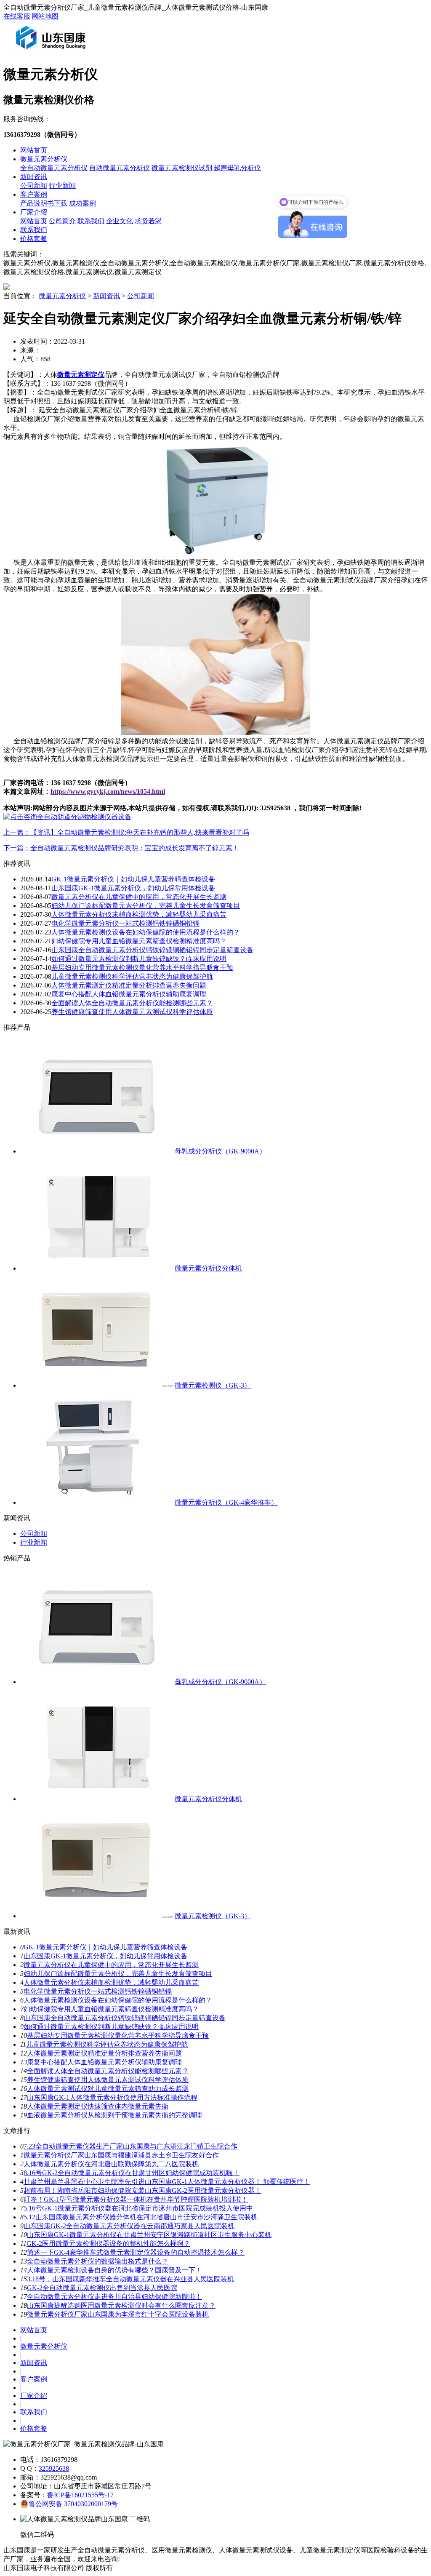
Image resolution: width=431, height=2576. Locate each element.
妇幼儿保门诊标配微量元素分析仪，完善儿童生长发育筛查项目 (146, 906)
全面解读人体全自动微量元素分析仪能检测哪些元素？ (132, 1003)
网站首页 (34, 150)
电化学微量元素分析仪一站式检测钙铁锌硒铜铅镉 (125, 923)
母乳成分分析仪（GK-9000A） (220, 1151)
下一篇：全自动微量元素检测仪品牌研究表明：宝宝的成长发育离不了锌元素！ (121, 848)
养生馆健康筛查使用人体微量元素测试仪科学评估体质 (132, 1012)
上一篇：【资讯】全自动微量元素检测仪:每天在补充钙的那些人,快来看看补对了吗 (126, 832)
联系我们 (91, 221)
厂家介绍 (34, 212)
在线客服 (17, 16)
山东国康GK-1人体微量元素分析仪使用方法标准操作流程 (112, 2097)
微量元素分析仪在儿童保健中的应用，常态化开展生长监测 (139, 897)
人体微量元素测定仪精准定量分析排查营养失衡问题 (129, 985)
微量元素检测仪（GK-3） (213, 1385)
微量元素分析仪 (44, 159)
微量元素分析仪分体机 (208, 1268)
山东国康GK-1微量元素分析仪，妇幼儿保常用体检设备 (133, 888)
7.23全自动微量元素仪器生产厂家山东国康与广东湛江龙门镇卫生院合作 (130, 2146)
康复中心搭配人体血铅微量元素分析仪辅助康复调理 (129, 994)
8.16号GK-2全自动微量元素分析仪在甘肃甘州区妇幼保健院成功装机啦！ (132, 2173)
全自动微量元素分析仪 (54, 168)
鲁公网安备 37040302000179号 (73, 2504)
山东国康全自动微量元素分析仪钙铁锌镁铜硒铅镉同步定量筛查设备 (152, 950)
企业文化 (120, 221)
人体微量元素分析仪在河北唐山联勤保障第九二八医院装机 (111, 2164)
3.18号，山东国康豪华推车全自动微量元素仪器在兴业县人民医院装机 (130, 2279)
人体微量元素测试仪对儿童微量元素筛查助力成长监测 (108, 2089)
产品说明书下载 (44, 203)
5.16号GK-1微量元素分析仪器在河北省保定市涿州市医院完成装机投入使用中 (138, 2208)
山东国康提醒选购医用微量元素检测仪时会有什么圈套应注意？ (121, 2305)
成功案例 (82, 203)
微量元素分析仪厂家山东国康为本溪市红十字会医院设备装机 (118, 2314)
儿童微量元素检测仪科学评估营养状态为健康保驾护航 (132, 976)
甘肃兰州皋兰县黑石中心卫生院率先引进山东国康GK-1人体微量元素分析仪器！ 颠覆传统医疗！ (167, 2182)
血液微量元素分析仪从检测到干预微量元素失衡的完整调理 (114, 2115)
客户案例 (34, 194)
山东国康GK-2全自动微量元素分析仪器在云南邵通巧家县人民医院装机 (129, 2226)
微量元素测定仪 (81, 375)
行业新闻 (62, 186)
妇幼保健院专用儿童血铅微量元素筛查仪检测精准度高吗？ (139, 941)
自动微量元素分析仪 (120, 168)
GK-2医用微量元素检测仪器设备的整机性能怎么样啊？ (108, 2244)
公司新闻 (34, 186)
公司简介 (62, 221)
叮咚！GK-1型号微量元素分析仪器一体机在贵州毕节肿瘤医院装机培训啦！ (136, 2199)
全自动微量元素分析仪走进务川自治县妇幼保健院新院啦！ (114, 2297)
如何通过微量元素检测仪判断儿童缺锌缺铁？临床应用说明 (139, 959)
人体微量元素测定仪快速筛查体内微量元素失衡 (98, 2106)
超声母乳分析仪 (237, 168)
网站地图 (45, 16)
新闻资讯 (34, 177)
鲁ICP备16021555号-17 (80, 2495)
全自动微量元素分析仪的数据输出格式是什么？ (98, 2261)
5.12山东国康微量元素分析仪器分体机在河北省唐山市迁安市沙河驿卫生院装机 (141, 2217)
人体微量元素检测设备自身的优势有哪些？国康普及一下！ (114, 2270)
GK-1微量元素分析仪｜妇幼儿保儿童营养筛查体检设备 (133, 879)
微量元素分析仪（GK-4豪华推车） (226, 1502)
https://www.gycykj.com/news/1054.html (108, 791)
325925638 (54, 2468)
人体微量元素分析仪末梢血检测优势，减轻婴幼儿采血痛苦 (139, 914)
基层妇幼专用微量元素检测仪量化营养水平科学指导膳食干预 (142, 968)
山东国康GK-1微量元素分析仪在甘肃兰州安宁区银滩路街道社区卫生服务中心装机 (149, 2235)
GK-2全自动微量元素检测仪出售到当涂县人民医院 (102, 2288)
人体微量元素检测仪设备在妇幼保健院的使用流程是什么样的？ (146, 932)
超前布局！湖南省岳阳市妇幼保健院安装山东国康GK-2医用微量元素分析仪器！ (142, 2190)
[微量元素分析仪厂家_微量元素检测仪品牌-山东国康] (53, 52)
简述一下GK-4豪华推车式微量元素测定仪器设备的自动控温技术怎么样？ (136, 2252)
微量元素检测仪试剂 (182, 168)
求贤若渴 (148, 221)
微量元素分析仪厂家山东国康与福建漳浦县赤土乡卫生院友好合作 (121, 2155)
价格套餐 (34, 239)
